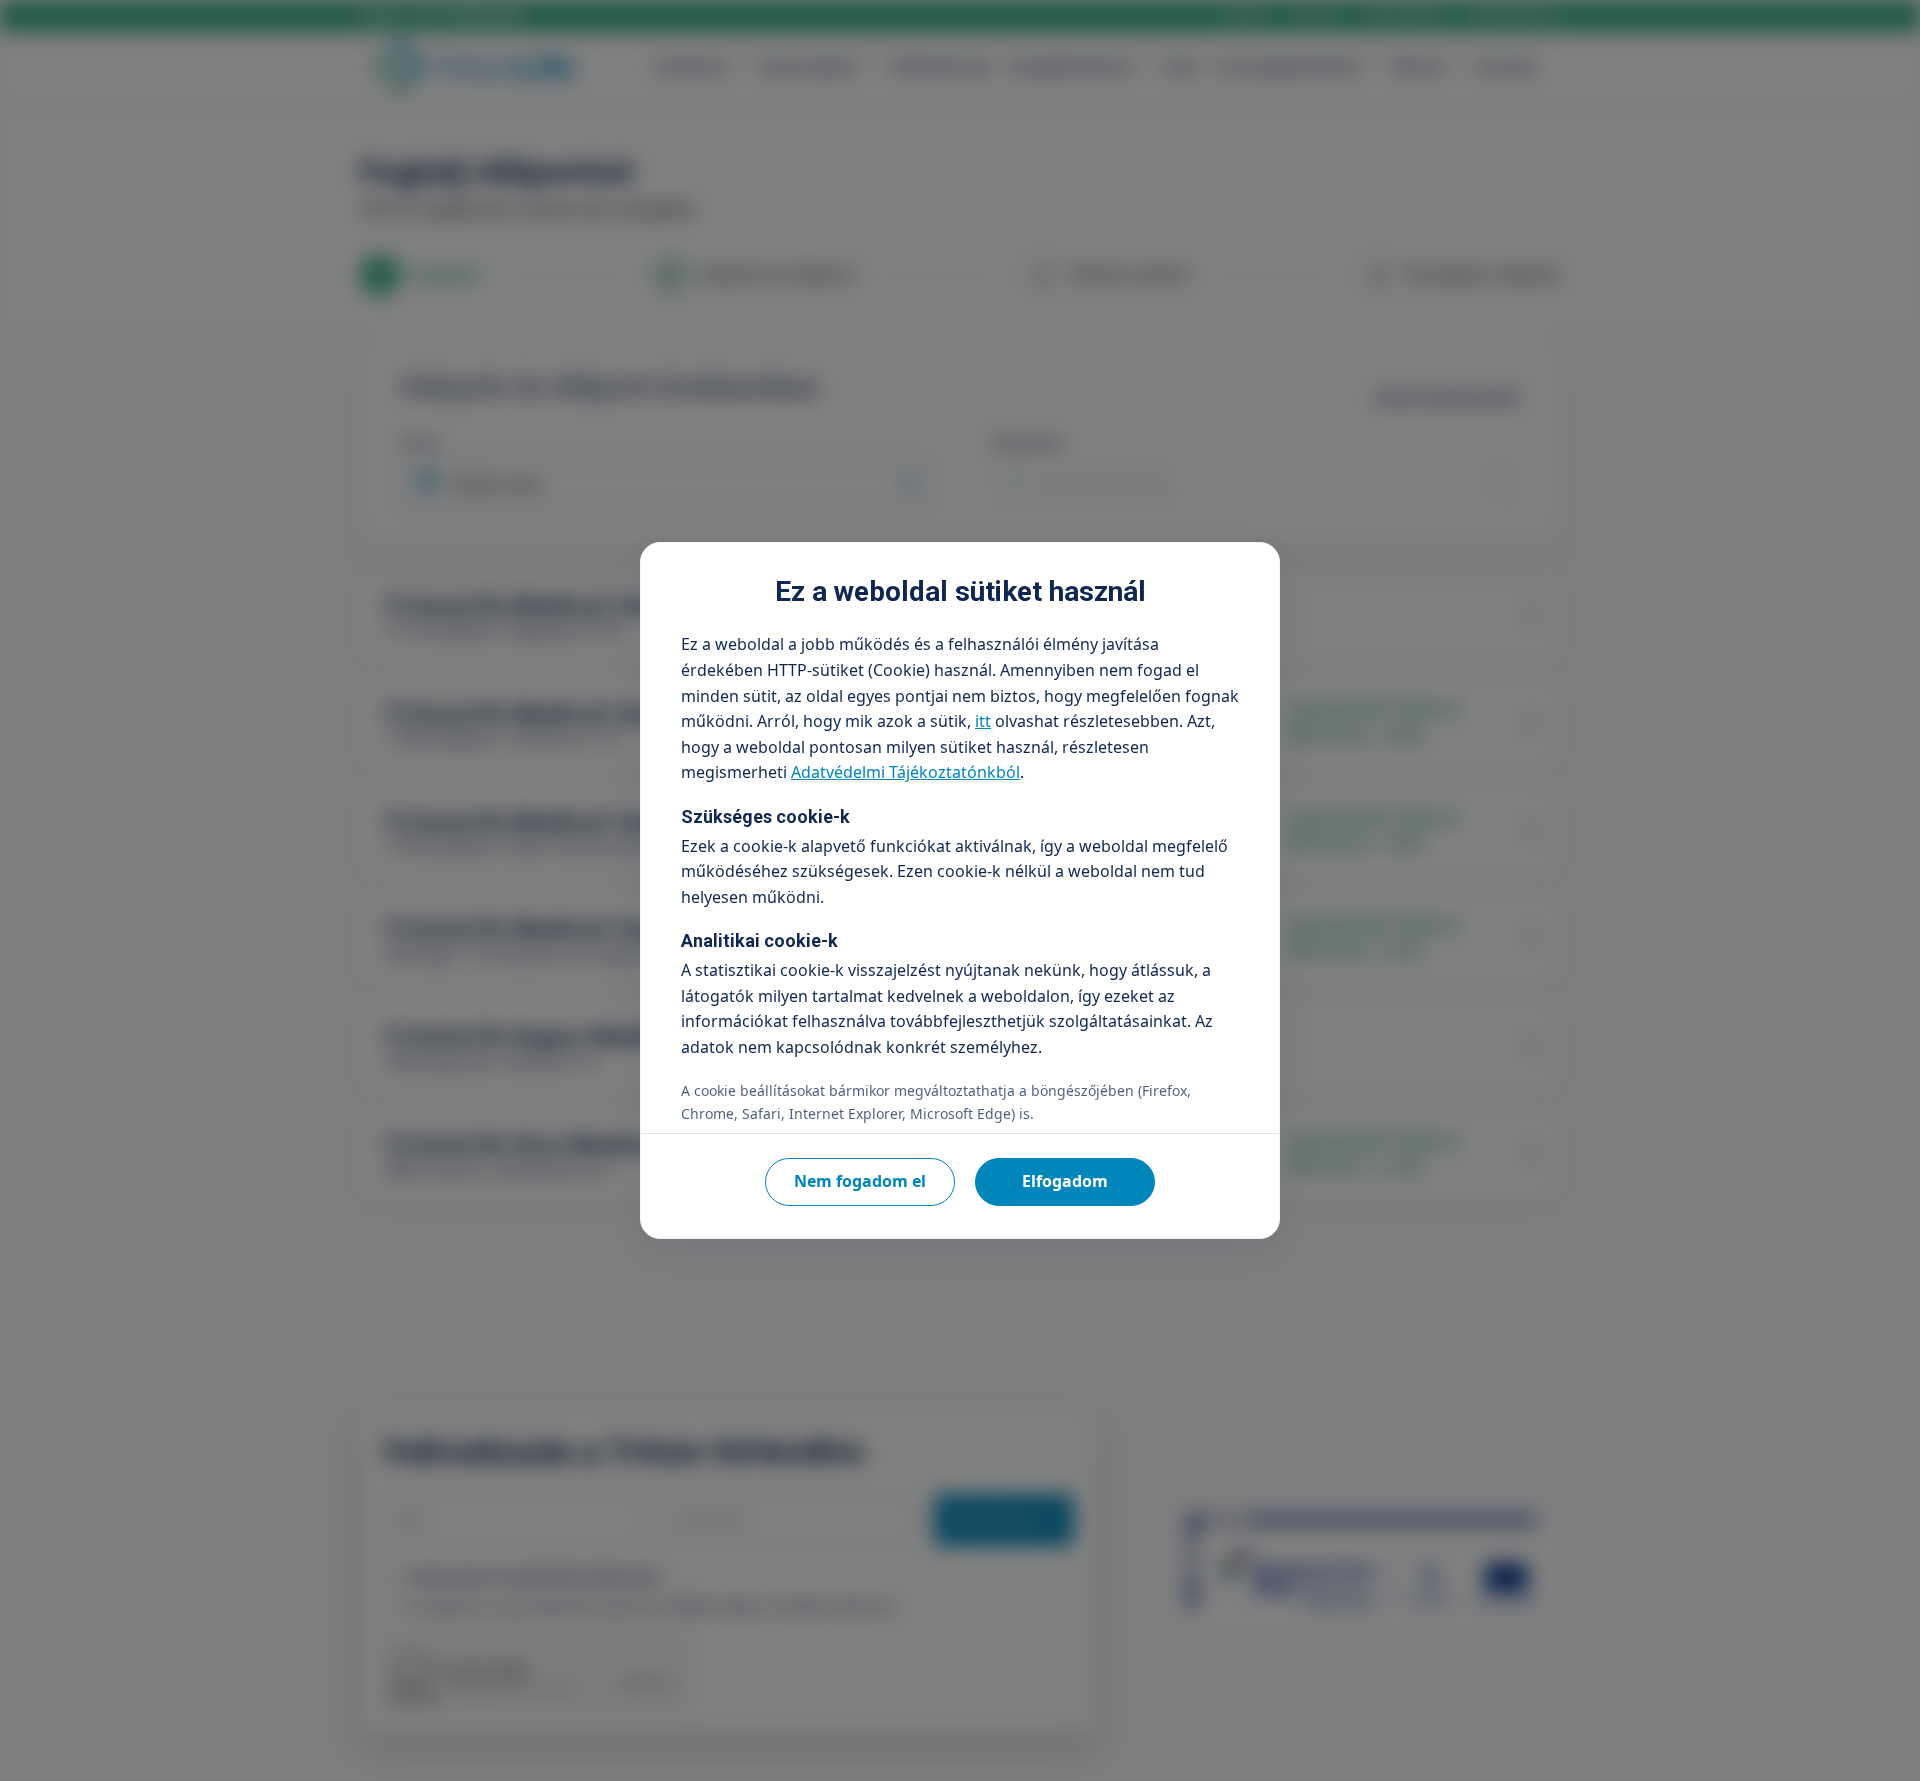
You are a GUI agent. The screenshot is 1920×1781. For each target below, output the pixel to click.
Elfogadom (1065, 1181)
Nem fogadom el (860, 1181)
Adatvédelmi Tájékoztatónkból (905, 772)
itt (983, 721)
